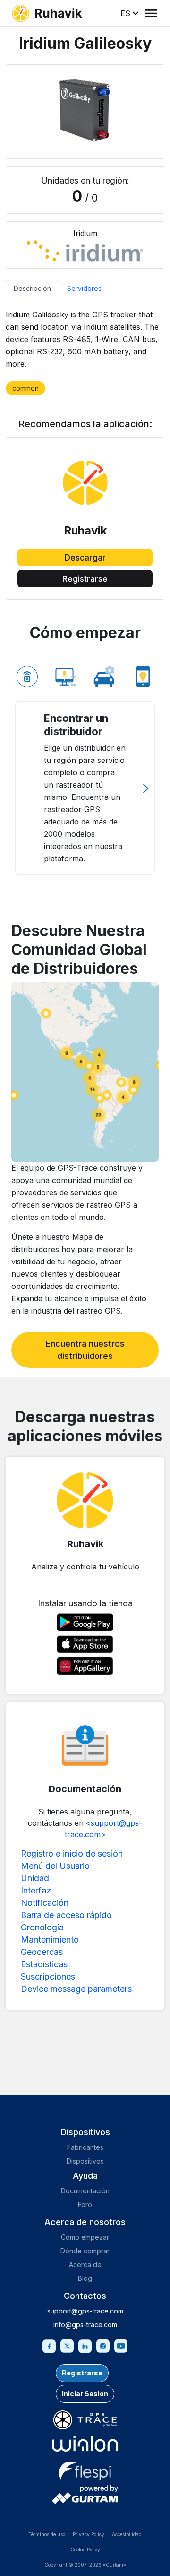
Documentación (85, 2191)
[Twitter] (67, 2345)
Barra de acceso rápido (66, 1915)
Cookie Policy (85, 2550)
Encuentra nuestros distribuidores (85, 1350)
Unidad (35, 1878)
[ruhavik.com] (47, 13)
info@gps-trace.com (85, 2325)
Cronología (42, 1927)
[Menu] (151, 13)
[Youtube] (121, 2345)
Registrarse (85, 579)
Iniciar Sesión (85, 2394)
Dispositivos (85, 2161)
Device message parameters (76, 1989)
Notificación (45, 1903)
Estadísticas (44, 1964)
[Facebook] (49, 2345)
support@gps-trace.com (85, 2311)
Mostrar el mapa (85, 1072)
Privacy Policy (89, 2534)
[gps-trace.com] (85, 2420)
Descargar (85, 558)
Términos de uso (47, 2534)
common (25, 388)
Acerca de (85, 2265)
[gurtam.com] (85, 2444)
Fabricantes (85, 2147)
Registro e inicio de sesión (72, 1853)
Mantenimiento (50, 1940)
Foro (85, 2204)
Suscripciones (48, 1976)
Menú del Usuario (55, 1866)
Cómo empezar (85, 2237)
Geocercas (42, 1952)
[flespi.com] (85, 2469)
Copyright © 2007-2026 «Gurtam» (85, 2565)
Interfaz (36, 1890)
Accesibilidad (127, 2534)
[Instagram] (103, 2345)
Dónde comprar (85, 2251)
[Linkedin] (85, 2345)
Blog (85, 2278)
